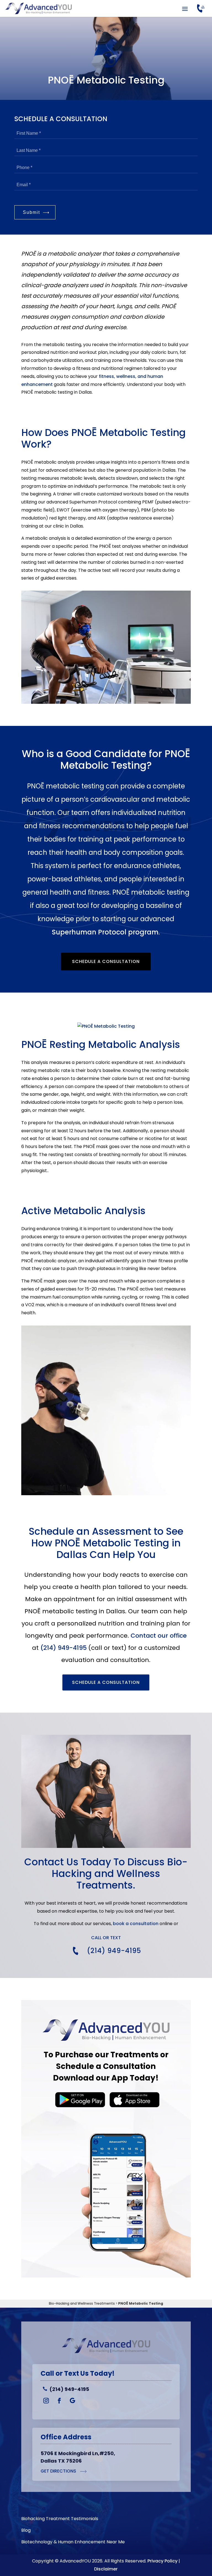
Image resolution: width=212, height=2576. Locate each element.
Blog (26, 2531)
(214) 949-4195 (63, 1648)
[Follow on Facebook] (59, 2401)
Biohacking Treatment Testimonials (60, 2519)
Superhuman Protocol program (105, 932)
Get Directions (59, 2471)
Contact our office (159, 1636)
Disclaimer (106, 2569)
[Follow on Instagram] (46, 2401)
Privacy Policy (162, 2561)
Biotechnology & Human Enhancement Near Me (73, 2543)
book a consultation (136, 1924)
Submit (31, 212)
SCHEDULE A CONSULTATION (106, 1682)
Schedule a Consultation (106, 961)
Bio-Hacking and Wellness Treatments (82, 2303)
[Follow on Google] (73, 2401)
